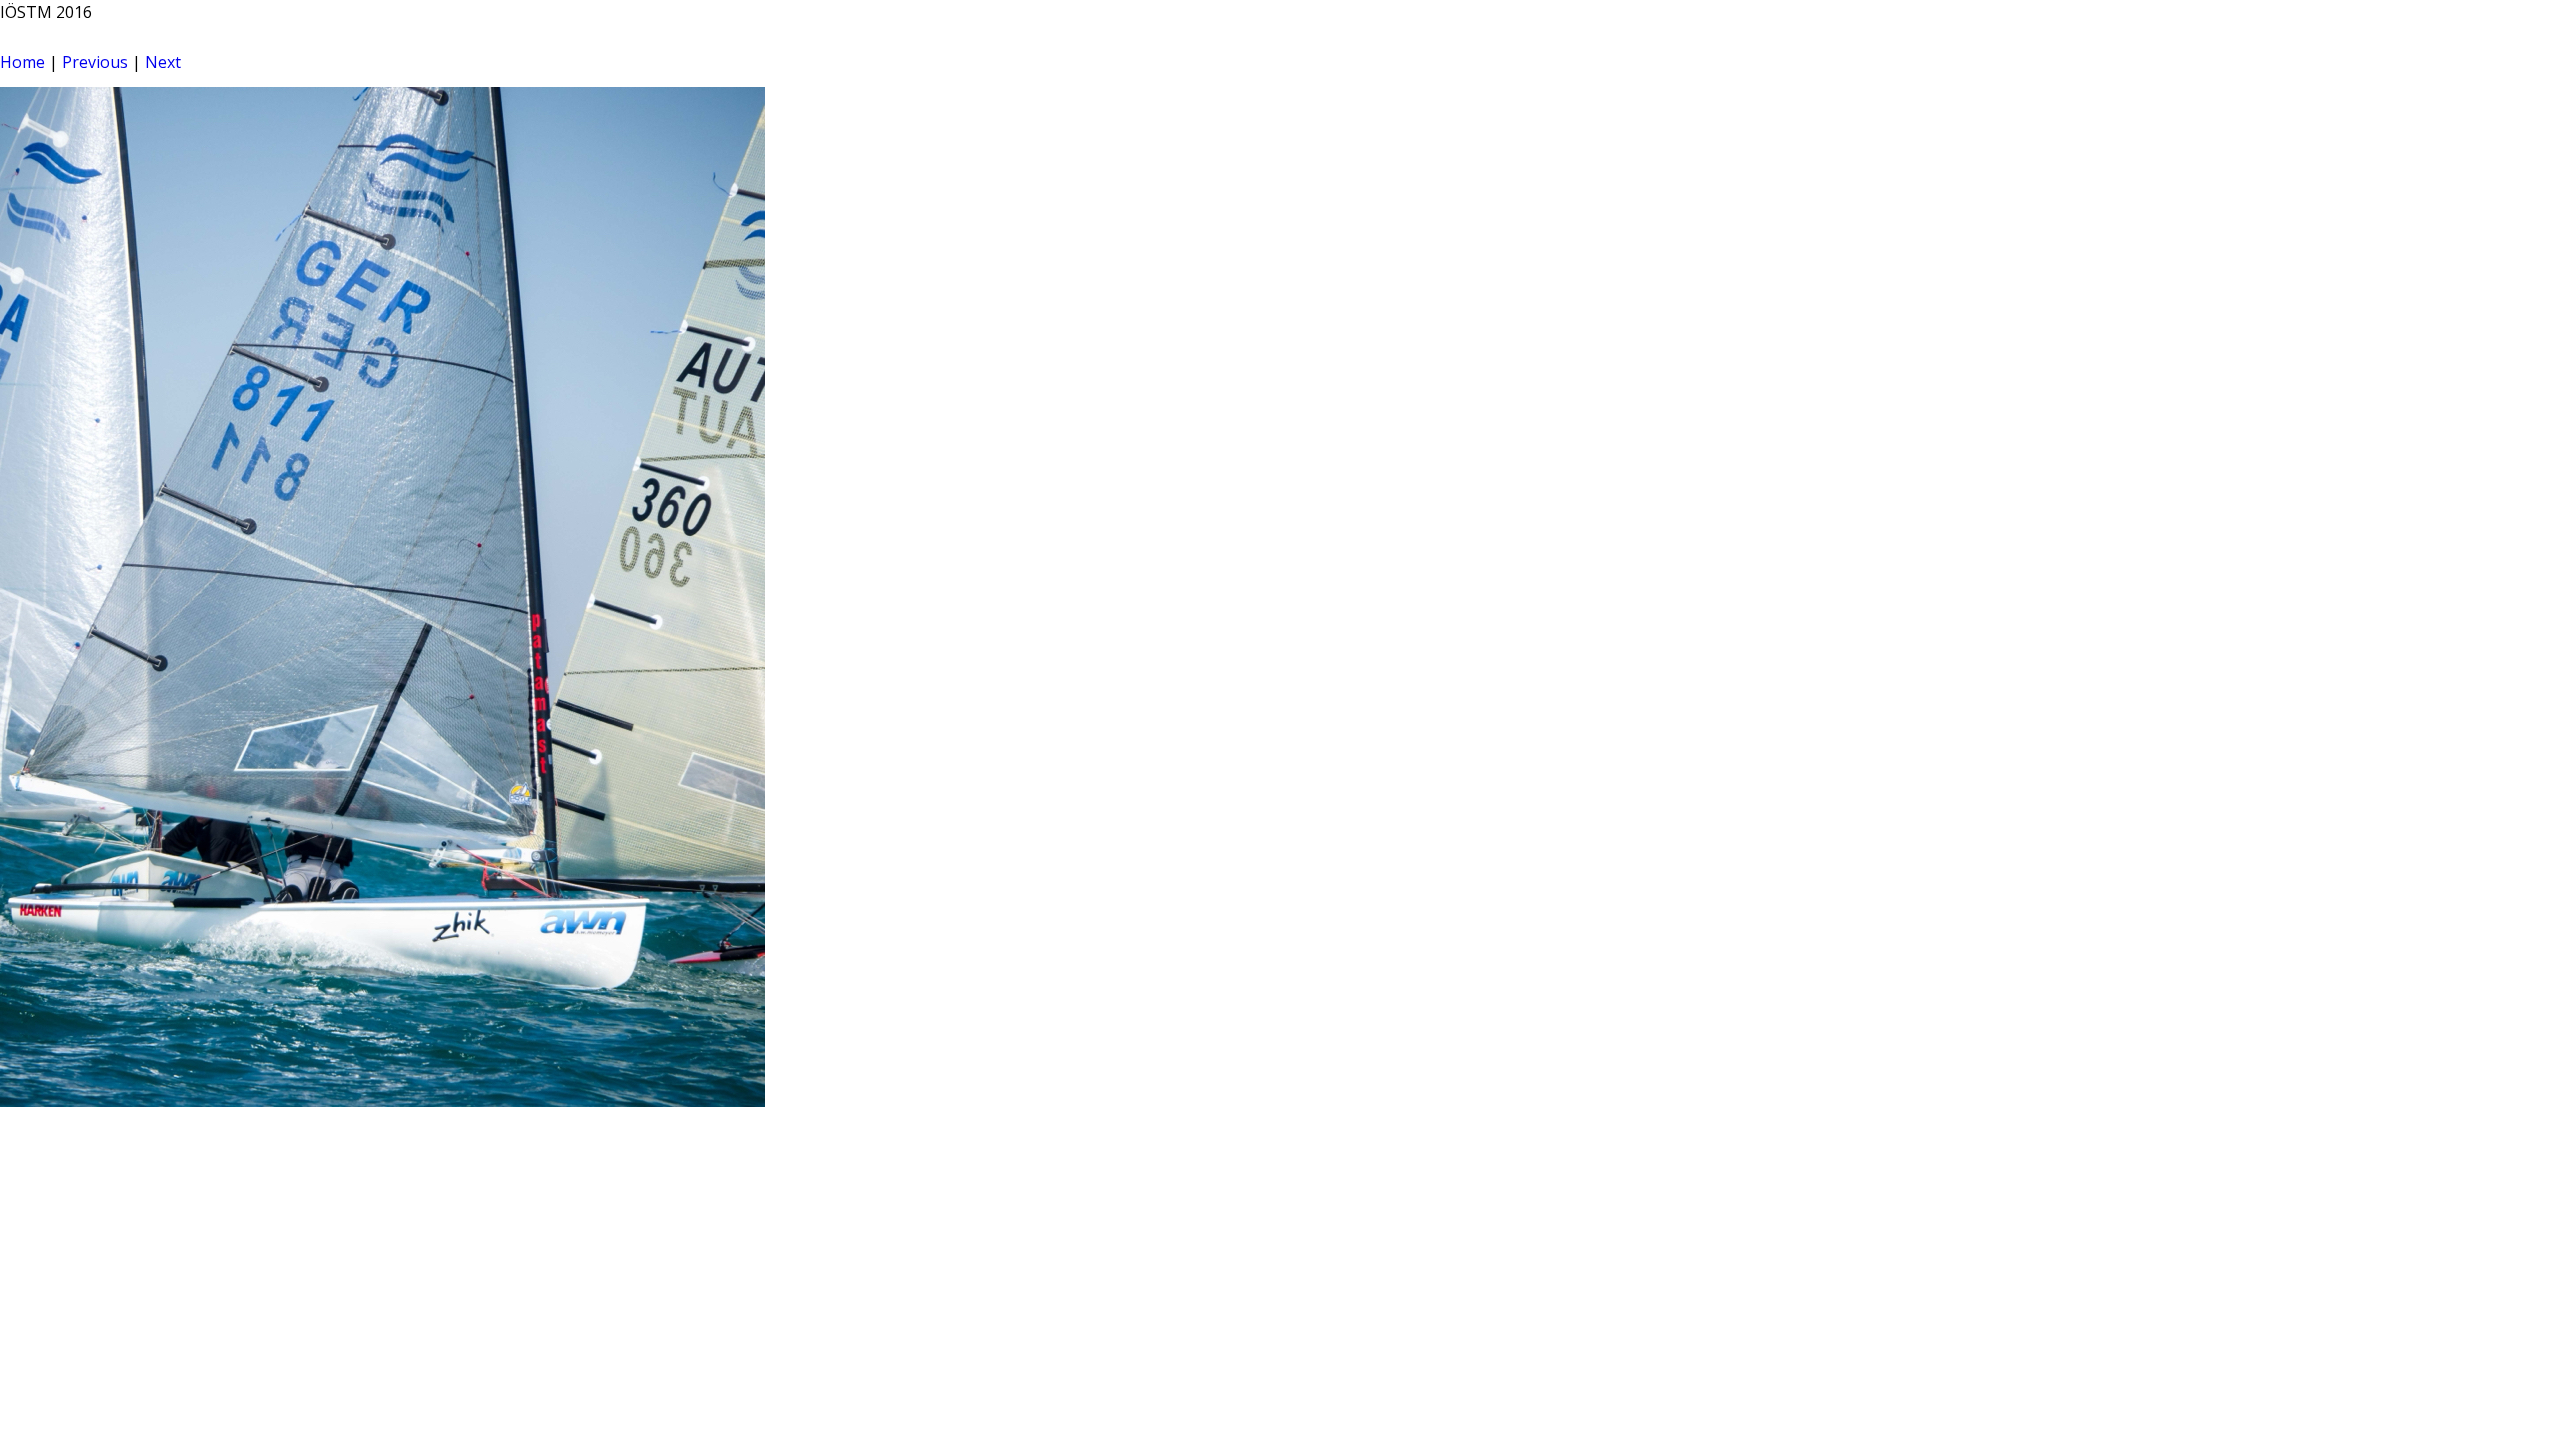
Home (22, 62)
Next (163, 62)
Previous (95, 62)
